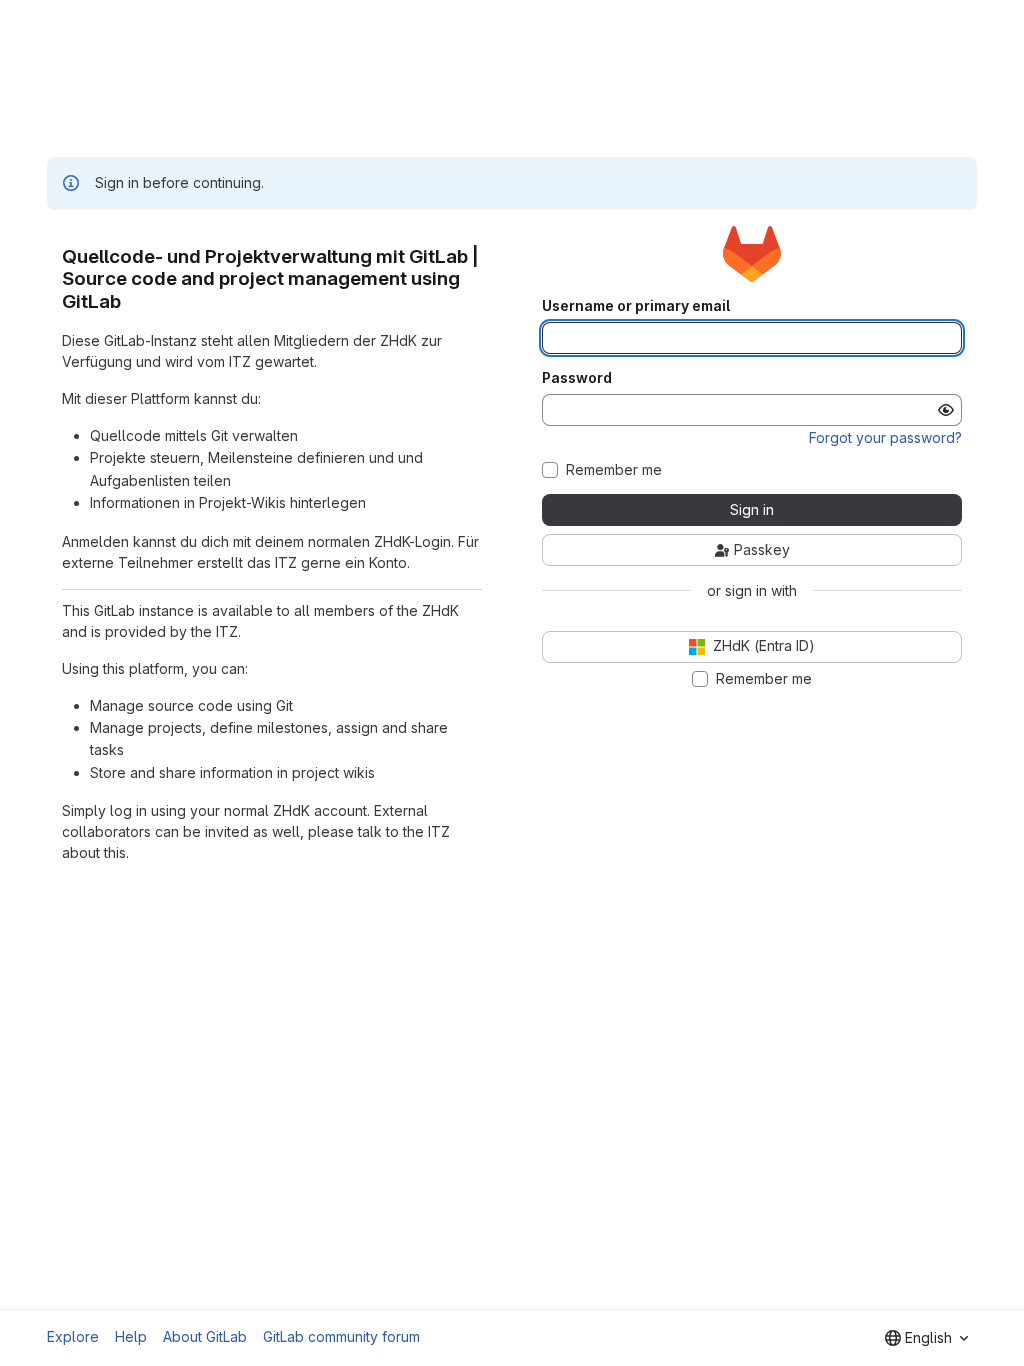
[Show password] (946, 410)
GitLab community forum (341, 1336)
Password (577, 378)
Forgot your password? (885, 437)
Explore (73, 1336)
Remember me (614, 470)
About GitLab (205, 1336)
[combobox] (926, 1338)
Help (131, 1336)
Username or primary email (636, 306)
